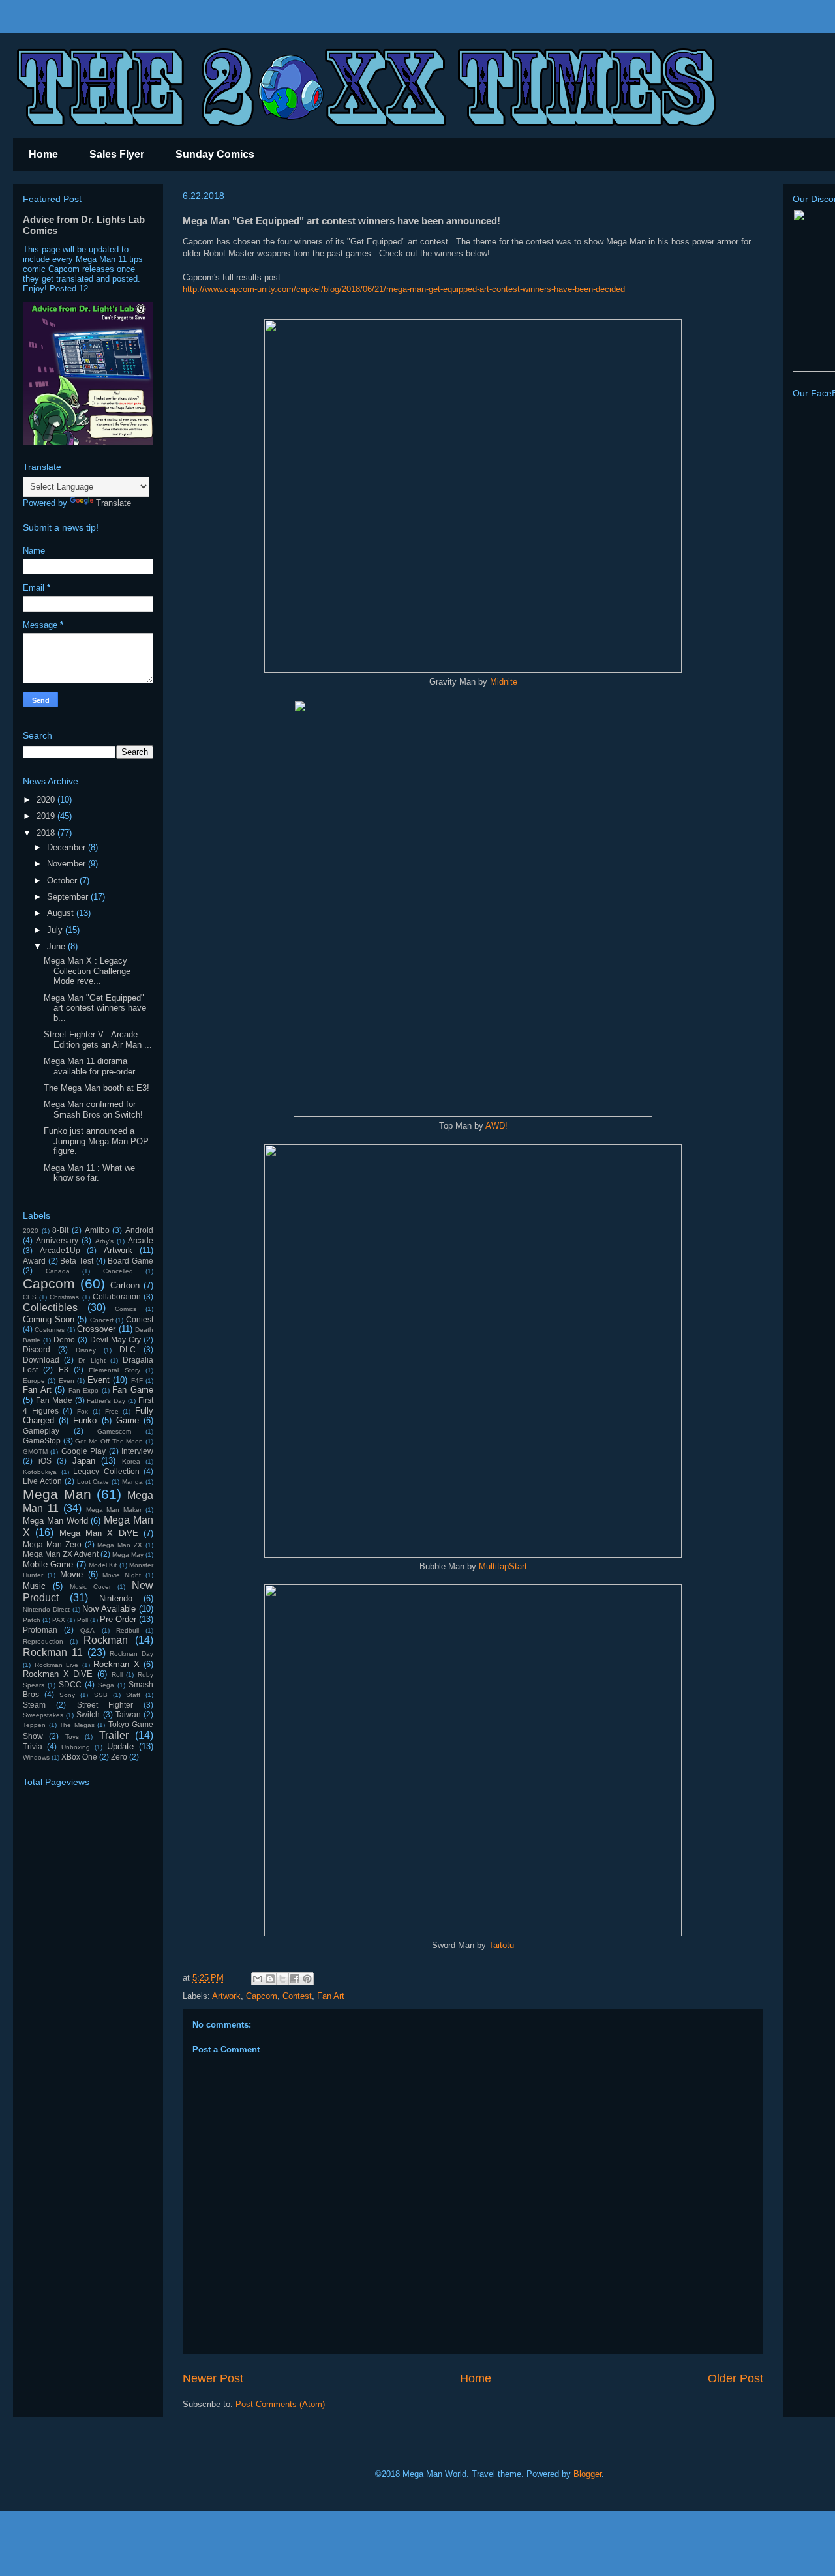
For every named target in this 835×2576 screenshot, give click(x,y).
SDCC (70, 1684)
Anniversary (57, 1240)
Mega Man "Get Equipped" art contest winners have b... (95, 1008)
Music (34, 1586)
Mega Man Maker (114, 1510)
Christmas (64, 1297)
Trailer (114, 1735)
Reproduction (43, 1641)
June (57, 946)
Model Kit (103, 1565)
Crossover (96, 1329)
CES (30, 1297)
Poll (83, 1620)
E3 (64, 1369)
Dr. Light (92, 1360)
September (69, 897)
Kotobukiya (40, 1472)
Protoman (40, 1630)
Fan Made (54, 1400)
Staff (133, 1695)
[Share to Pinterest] (307, 1979)
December (68, 847)
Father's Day (106, 1401)
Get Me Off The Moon (109, 1441)
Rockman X (116, 1664)
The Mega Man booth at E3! (97, 1088)
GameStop (42, 1441)
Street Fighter (105, 1705)
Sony (67, 1695)
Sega (106, 1685)
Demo (64, 1340)
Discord (37, 1349)
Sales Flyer (117, 154)
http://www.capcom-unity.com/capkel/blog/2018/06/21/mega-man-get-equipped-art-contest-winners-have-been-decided (404, 289)
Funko (85, 1420)
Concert (102, 1320)
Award (34, 1261)
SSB (101, 1695)
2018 (47, 833)
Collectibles (50, 1308)
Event (99, 1380)
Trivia (33, 1746)
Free (112, 1411)
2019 (47, 816)
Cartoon (125, 1285)
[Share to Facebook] (295, 1979)
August (62, 913)
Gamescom (114, 1431)
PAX (59, 1620)
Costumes (50, 1330)
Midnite (504, 682)
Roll (117, 1675)
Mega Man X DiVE (99, 1533)
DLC (128, 1349)
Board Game (130, 1261)
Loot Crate (93, 1482)
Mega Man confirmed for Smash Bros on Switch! (93, 1109)
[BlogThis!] (270, 1979)
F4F (137, 1381)
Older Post (736, 2378)
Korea (131, 1461)
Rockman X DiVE (58, 1674)
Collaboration (117, 1296)
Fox (83, 1411)
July (56, 930)
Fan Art (331, 1996)
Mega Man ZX (120, 1545)
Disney (86, 1350)
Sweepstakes (43, 1715)
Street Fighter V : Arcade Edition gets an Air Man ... (98, 1040)
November (68, 864)
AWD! (496, 1126)
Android (139, 1230)
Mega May (128, 1555)
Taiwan (128, 1714)
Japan (84, 1461)
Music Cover (90, 1587)
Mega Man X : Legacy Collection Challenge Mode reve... (87, 971)
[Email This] (258, 1979)
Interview (137, 1451)
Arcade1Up (60, 1250)
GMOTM (35, 1452)
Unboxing (76, 1747)
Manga (132, 1482)
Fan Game (133, 1390)
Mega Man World (55, 1521)
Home (43, 154)
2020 (47, 800)
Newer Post (213, 2378)
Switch (88, 1714)
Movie (71, 1574)
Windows (36, 1757)
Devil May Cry (115, 1340)
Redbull (128, 1630)
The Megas (77, 1725)
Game (128, 1420)
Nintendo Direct (46, 1609)
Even (67, 1381)
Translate (114, 503)
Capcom (262, 1996)
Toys (72, 1737)
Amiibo (97, 1230)
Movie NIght (122, 1575)
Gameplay (41, 1431)
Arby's (104, 1241)
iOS (45, 1461)
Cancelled (118, 1271)
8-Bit (60, 1230)
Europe (34, 1381)
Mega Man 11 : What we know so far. (89, 1173)
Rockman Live (57, 1665)
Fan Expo (84, 1390)
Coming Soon (49, 1319)
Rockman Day (131, 1654)
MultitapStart (503, 1566)
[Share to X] (282, 1979)
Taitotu (501, 1945)
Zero (119, 1757)
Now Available (109, 1609)
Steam (34, 1705)
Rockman (106, 1640)
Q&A (87, 1630)
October (63, 881)
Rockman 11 (53, 1652)
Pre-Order (118, 1619)
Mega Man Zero (52, 1544)
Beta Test (77, 1261)
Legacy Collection (106, 1471)
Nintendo (116, 1598)
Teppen (34, 1725)
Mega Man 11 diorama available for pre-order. (90, 1066)
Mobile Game (48, 1564)
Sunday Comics (215, 154)
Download (41, 1360)
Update (120, 1746)
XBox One (79, 1757)
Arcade (141, 1240)
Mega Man (57, 1494)
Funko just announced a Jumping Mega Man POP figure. (96, 1141)
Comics (126, 1309)
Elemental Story (114, 1370)
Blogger (587, 2474)
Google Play (83, 1451)
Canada (58, 1271)
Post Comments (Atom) (280, 2404)
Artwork (226, 1996)
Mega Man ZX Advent (61, 1554)
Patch (32, 1620)
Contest (297, 1996)
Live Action (42, 1481)
